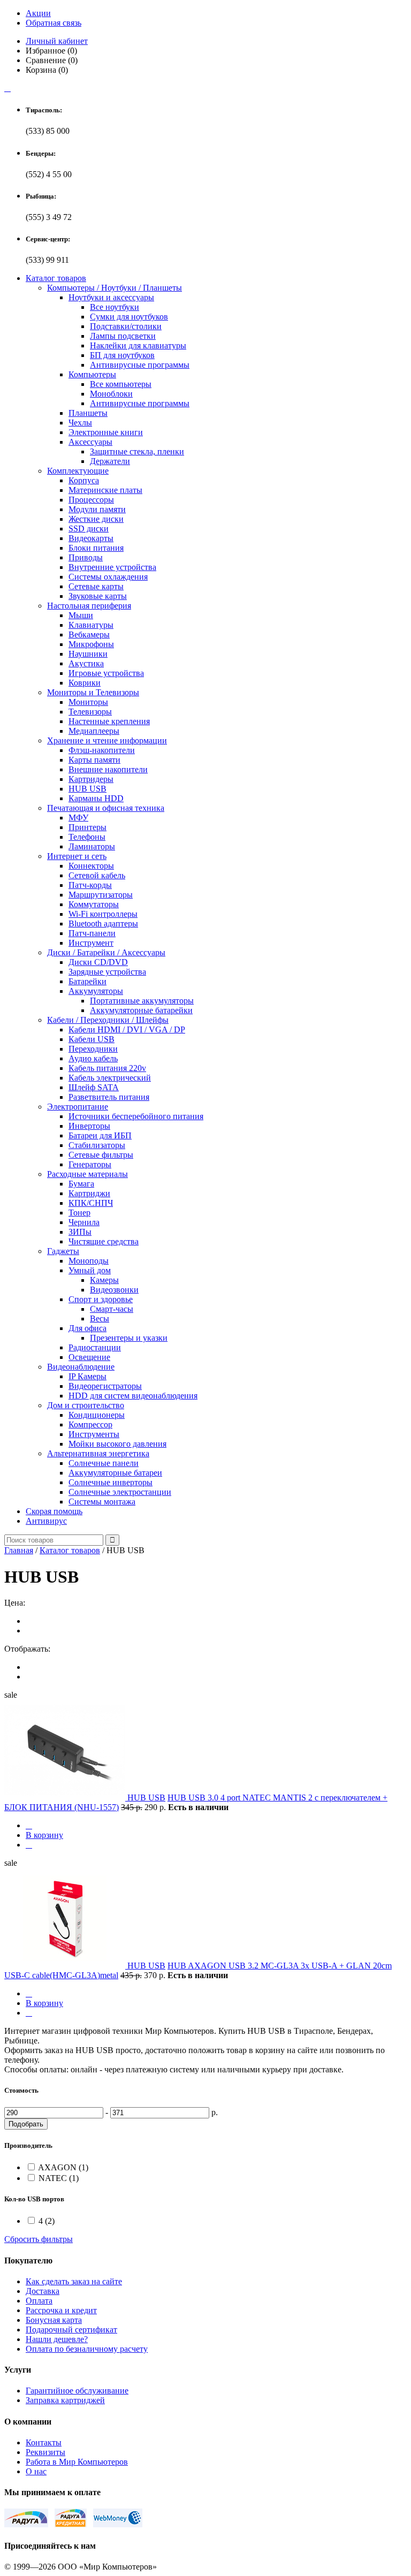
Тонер (79, 1213)
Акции (38, 13)
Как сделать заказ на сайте (74, 2281)
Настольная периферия (89, 606)
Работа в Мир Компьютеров (77, 2462)
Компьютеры (92, 374)
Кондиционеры (97, 1415)
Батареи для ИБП (100, 1135)
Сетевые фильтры (101, 1155)
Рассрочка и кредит (61, 2310)
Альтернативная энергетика (98, 1453)
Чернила (84, 1222)
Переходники (93, 1049)
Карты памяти (94, 760)
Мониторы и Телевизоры (93, 692)
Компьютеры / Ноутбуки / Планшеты (115, 288)
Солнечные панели (104, 1463)
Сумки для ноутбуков (129, 317)
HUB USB (87, 789)
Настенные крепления (109, 721)
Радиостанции (95, 1347)
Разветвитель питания (109, 1097)
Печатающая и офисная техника (106, 808)
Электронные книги (106, 432)
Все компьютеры (121, 384)
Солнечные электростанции (120, 1492)
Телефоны (87, 837)
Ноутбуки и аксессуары (111, 297)
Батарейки (87, 981)
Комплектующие (78, 471)
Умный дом (90, 1270)
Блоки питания (96, 548)
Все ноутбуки (115, 307)
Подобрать (26, 2124)
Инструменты (94, 1434)
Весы (100, 1319)
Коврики (85, 683)
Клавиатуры (91, 625)
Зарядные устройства (107, 972)
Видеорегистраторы (105, 1386)
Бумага (81, 1184)
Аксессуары (90, 442)
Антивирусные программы (140, 365)
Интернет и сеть (77, 856)
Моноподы (89, 1261)
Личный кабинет (57, 41)
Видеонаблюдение (81, 1367)
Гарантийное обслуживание (77, 2391)
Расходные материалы (87, 1174)
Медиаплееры (94, 731)
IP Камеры (87, 1376)
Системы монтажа (102, 1502)
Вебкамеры (89, 634)
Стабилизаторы (97, 1145)
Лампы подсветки (123, 336)
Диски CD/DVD (98, 962)
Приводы (86, 557)
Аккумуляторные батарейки (141, 1010)
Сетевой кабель (97, 875)
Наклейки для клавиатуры (138, 345)
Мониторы (88, 702)
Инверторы (89, 1126)
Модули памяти (97, 509)
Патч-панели (92, 933)
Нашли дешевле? (57, 2339)
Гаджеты (63, 1251)
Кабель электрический (110, 1078)
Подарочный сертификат (71, 2330)
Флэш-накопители (102, 750)
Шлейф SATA (94, 1087)
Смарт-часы (112, 1309)
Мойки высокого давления (117, 1444)
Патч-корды (90, 885)
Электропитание (78, 1107)
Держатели (110, 461)
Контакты (44, 2442)
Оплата (39, 2301)
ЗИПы (80, 1232)
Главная (19, 1550)
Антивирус (46, 1521)
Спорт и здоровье (101, 1299)
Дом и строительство (86, 1405)
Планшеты (88, 413)
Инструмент (91, 943)
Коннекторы (91, 866)
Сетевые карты (96, 586)
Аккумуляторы (96, 991)
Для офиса (87, 1328)
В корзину (44, 1835)
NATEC (59, 2178)
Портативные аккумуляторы (142, 1001)
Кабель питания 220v (107, 1068)
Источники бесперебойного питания (136, 1116)
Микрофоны (91, 644)
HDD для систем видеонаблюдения (133, 1396)
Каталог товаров (56, 278)
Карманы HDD (96, 798)
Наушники (88, 654)
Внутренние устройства (112, 567)
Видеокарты (91, 538)
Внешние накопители (108, 769)
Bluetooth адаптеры (103, 924)
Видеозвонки (114, 1290)
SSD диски (89, 529)
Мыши (81, 615)
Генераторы (90, 1164)
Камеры (104, 1280)
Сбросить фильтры (39, 2239)
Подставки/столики (126, 326)
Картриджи (89, 1193)
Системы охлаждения (108, 577)
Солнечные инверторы (111, 1482)
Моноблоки (111, 394)
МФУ (78, 818)
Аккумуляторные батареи (115, 1473)
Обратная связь (54, 23)
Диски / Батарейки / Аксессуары (106, 952)
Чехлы (80, 423)
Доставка (43, 2291)
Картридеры (91, 779)
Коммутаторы (94, 904)
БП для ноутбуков (122, 355)
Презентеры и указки (129, 1338)
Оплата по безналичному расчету (87, 2349)
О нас (36, 2471)
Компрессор (90, 1424)
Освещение (89, 1357)
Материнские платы (105, 490)
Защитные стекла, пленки (137, 451)
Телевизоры (90, 712)
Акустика (86, 663)
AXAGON (63, 2167)
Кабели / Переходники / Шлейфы (108, 1020)
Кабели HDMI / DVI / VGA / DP (127, 1029)
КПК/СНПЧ (91, 1203)
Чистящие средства (104, 1241)
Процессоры (91, 500)
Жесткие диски (96, 519)
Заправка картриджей (65, 2400)
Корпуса (84, 480)
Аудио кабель (93, 1058)
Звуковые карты (98, 596)
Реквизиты (45, 2452)
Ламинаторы (92, 846)
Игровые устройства (106, 673)
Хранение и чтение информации (107, 740)
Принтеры (87, 827)
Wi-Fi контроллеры (103, 914)
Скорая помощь (54, 1511)
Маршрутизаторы (101, 895)
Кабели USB (92, 1039)
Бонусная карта (54, 2320)
